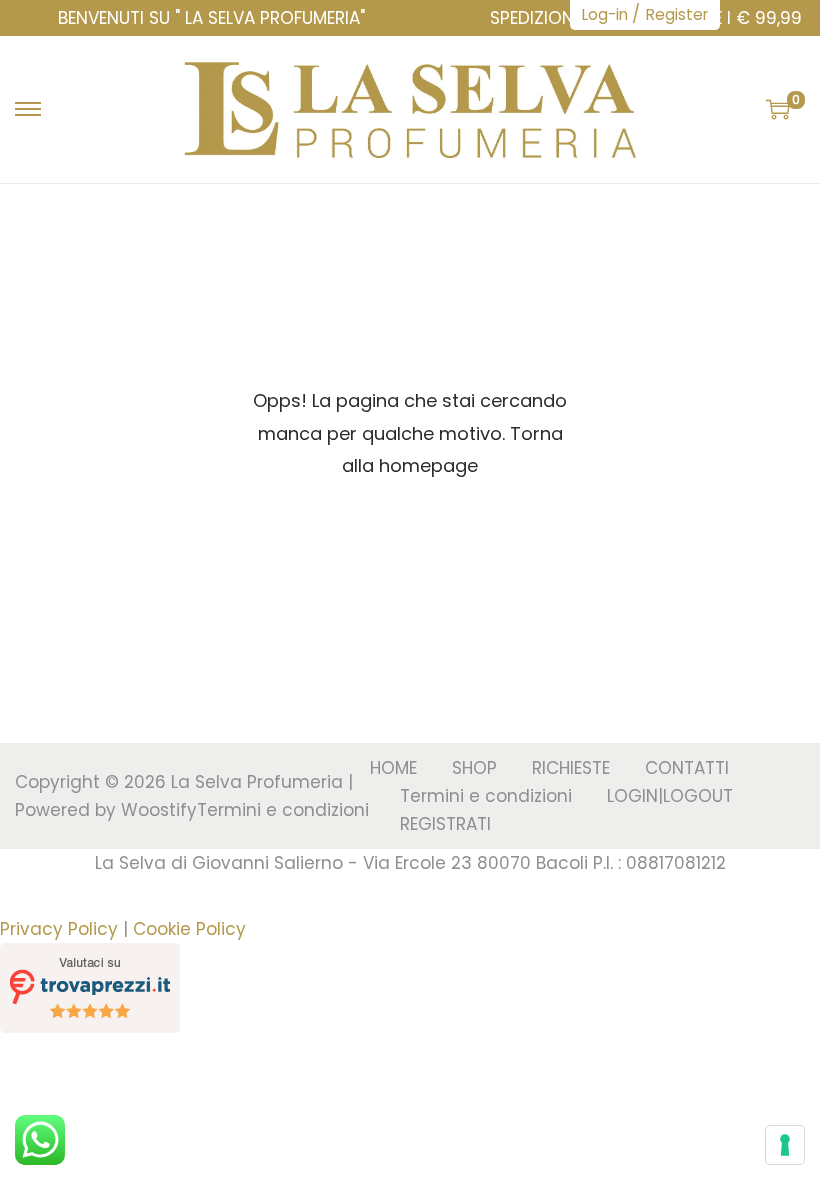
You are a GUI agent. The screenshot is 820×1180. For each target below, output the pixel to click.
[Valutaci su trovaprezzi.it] (90, 987)
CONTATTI (687, 768)
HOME (393, 768)
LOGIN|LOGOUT (670, 796)
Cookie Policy (189, 929)
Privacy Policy (59, 929)
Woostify (159, 810)
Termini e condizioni (283, 810)
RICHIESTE (571, 768)
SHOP (474, 768)
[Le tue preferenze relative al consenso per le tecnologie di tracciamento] (785, 1145)
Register (677, 14)
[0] (778, 109)
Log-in (605, 14)
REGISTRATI (445, 824)
